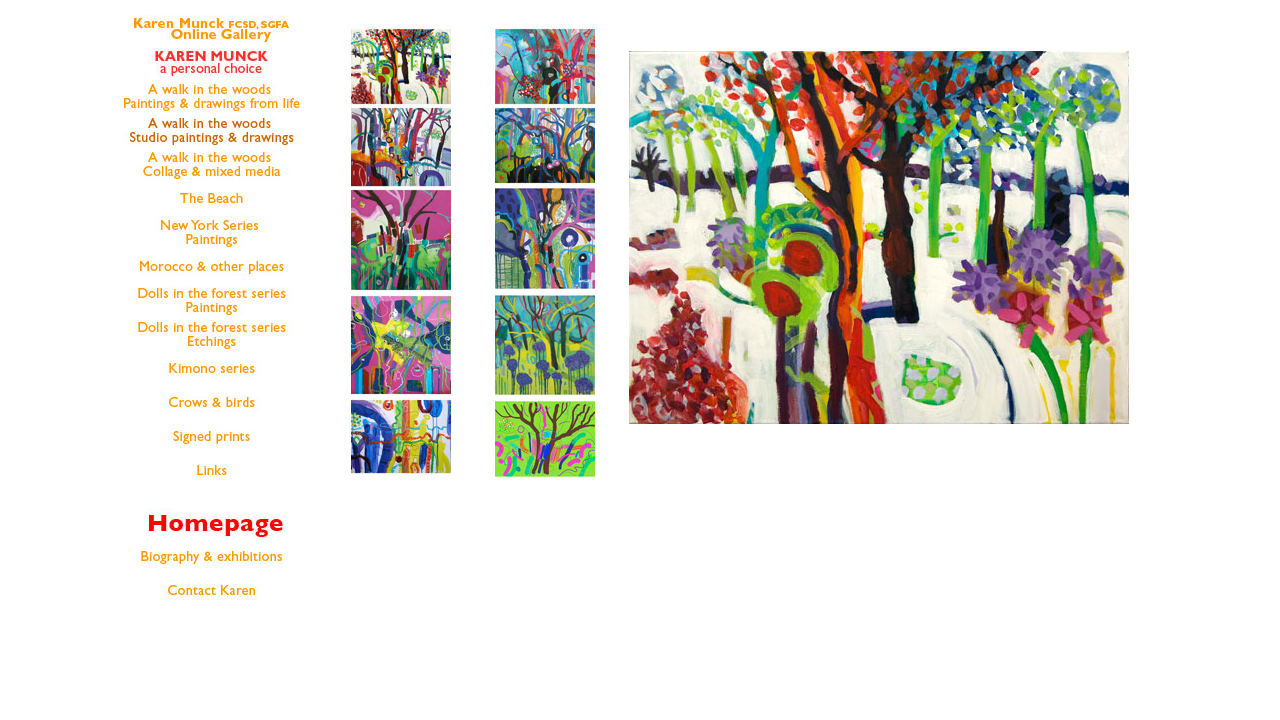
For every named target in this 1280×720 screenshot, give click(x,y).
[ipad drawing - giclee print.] (545, 406)
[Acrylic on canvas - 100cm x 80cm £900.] (401, 182)
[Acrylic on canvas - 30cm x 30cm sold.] (401, 300)
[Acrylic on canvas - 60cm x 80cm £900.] (401, 35)
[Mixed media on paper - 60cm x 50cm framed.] (401, 406)
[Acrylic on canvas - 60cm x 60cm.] (401, 196)
